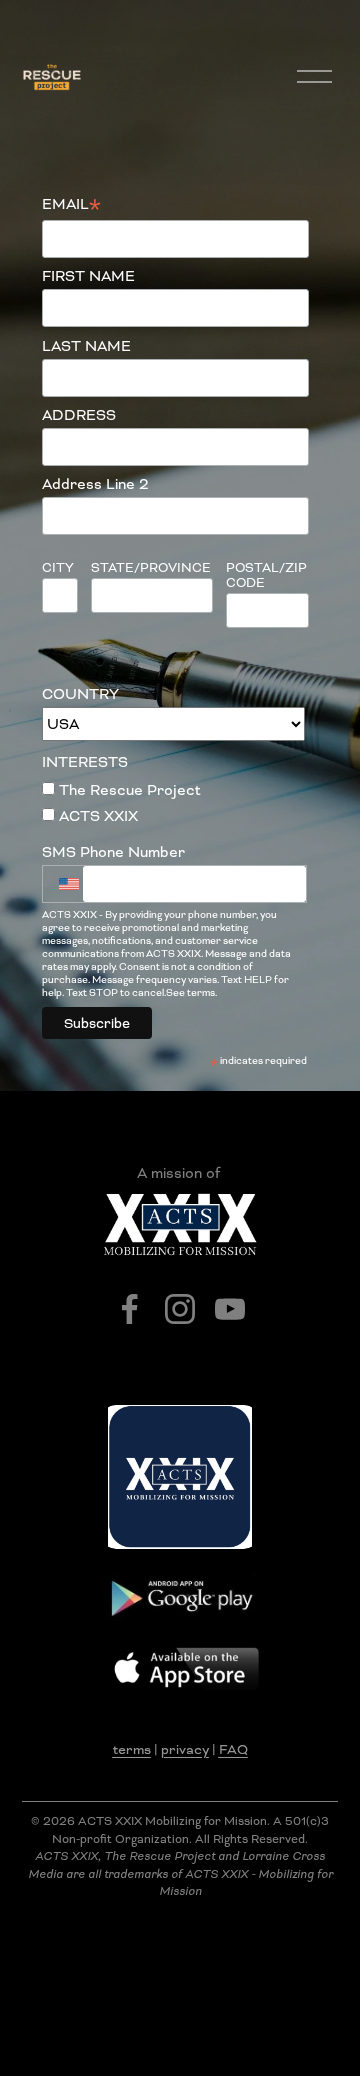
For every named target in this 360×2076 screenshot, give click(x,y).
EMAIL (71, 204)
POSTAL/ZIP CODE (266, 575)
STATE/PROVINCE (151, 567)
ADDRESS (79, 415)
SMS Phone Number (113, 852)
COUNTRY (80, 694)
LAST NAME (86, 346)
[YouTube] (230, 1309)
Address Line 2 (95, 484)
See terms (190, 992)
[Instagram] (180, 1309)
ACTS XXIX (96, 816)
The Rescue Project (128, 790)
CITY (58, 567)
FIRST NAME (88, 276)
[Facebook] (130, 1309)
